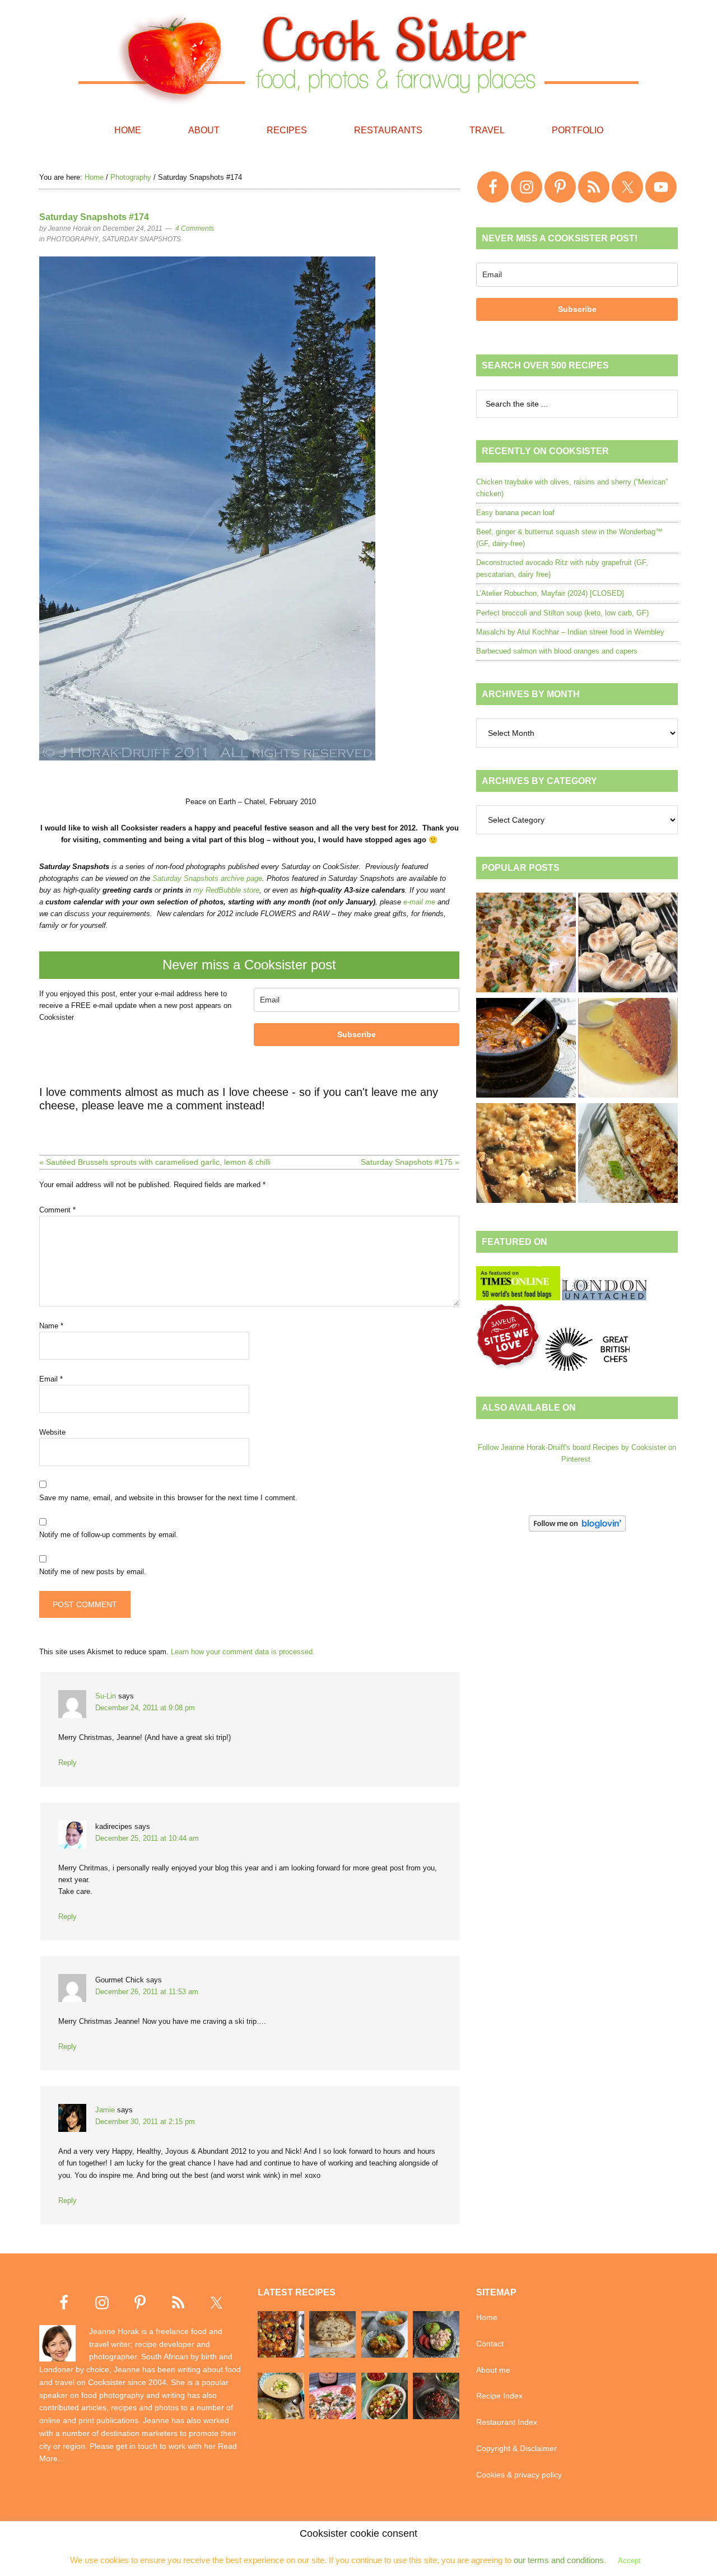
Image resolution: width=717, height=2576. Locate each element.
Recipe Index (499, 2396)
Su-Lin (106, 1696)
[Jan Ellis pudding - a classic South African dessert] (628, 1049)
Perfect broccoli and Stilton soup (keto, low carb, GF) (562, 613)
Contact (490, 2344)
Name (51, 1326)
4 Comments (195, 228)
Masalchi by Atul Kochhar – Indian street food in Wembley (570, 632)
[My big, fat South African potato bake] (526, 1155)
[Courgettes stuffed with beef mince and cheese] (628, 1155)
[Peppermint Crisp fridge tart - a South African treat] (526, 944)
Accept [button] (629, 2561)
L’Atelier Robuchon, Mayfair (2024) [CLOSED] (550, 593)
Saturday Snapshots (141, 239)
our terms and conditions (559, 2560)
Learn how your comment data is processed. (243, 1652)
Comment (57, 1210)
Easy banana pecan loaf (515, 513)
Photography (73, 239)
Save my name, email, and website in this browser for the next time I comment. (168, 1498)
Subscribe (357, 1034)
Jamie (105, 2110)
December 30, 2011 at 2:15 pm (145, 2122)
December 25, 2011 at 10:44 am (147, 1838)
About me (493, 2370)
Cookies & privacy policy (519, 2475)
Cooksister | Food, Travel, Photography (358, 56)
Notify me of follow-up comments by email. (109, 1535)
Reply (67, 1763)
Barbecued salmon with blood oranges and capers (557, 651)
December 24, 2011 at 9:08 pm (145, 1708)
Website (52, 1432)
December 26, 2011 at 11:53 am (147, 1992)
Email (51, 1379)
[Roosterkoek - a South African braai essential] (628, 944)
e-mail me (419, 902)
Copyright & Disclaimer (516, 2448)
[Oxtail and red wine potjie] (526, 1049)
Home (487, 2317)
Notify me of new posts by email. (93, 1572)
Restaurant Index (507, 2422)
